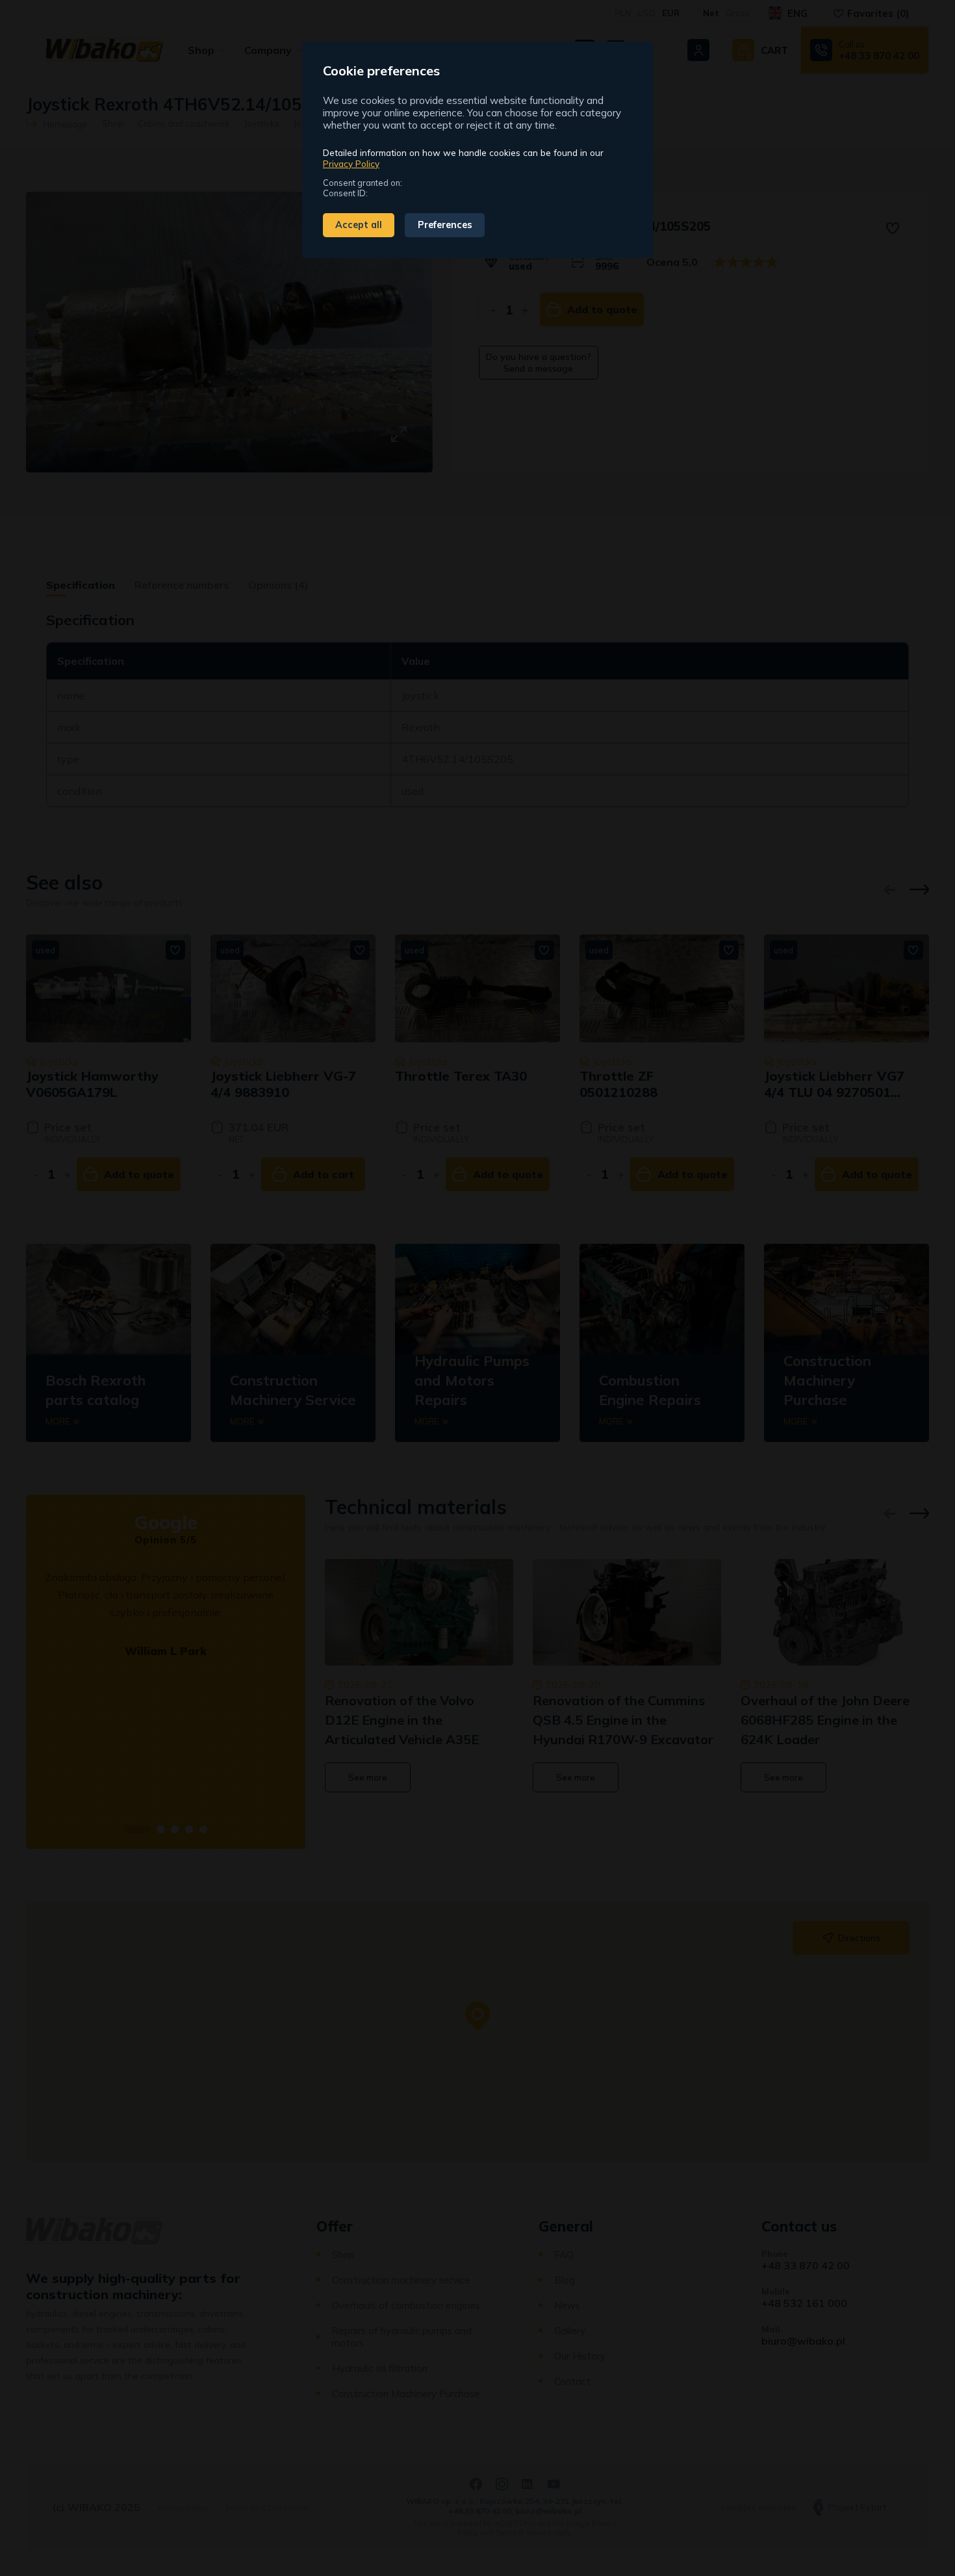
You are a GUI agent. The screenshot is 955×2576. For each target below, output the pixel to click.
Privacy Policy (351, 163)
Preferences (445, 225)
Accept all (359, 225)
